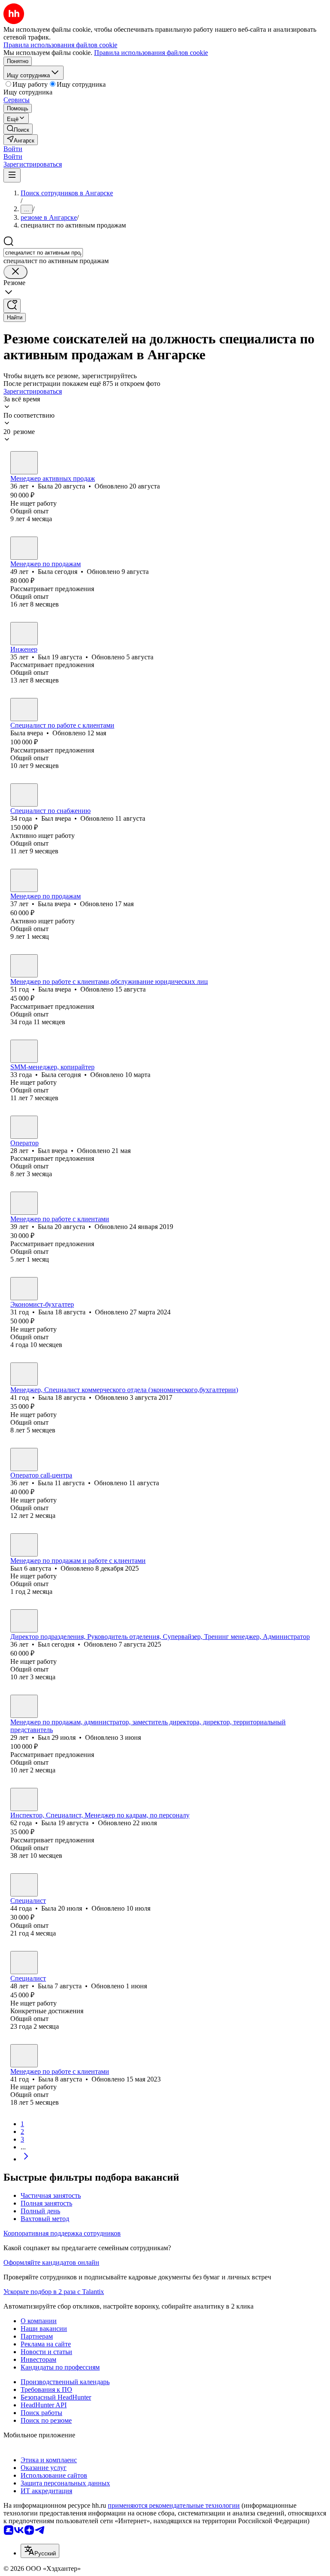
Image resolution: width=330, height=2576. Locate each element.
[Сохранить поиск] (12, 306)
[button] (13, 149)
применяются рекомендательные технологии (174, 2505)
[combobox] (43, 253)
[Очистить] (15, 272)
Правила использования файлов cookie (151, 53)
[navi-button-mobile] (12, 175)
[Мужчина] (24, 634)
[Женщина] (24, 463)
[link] (18, 129)
